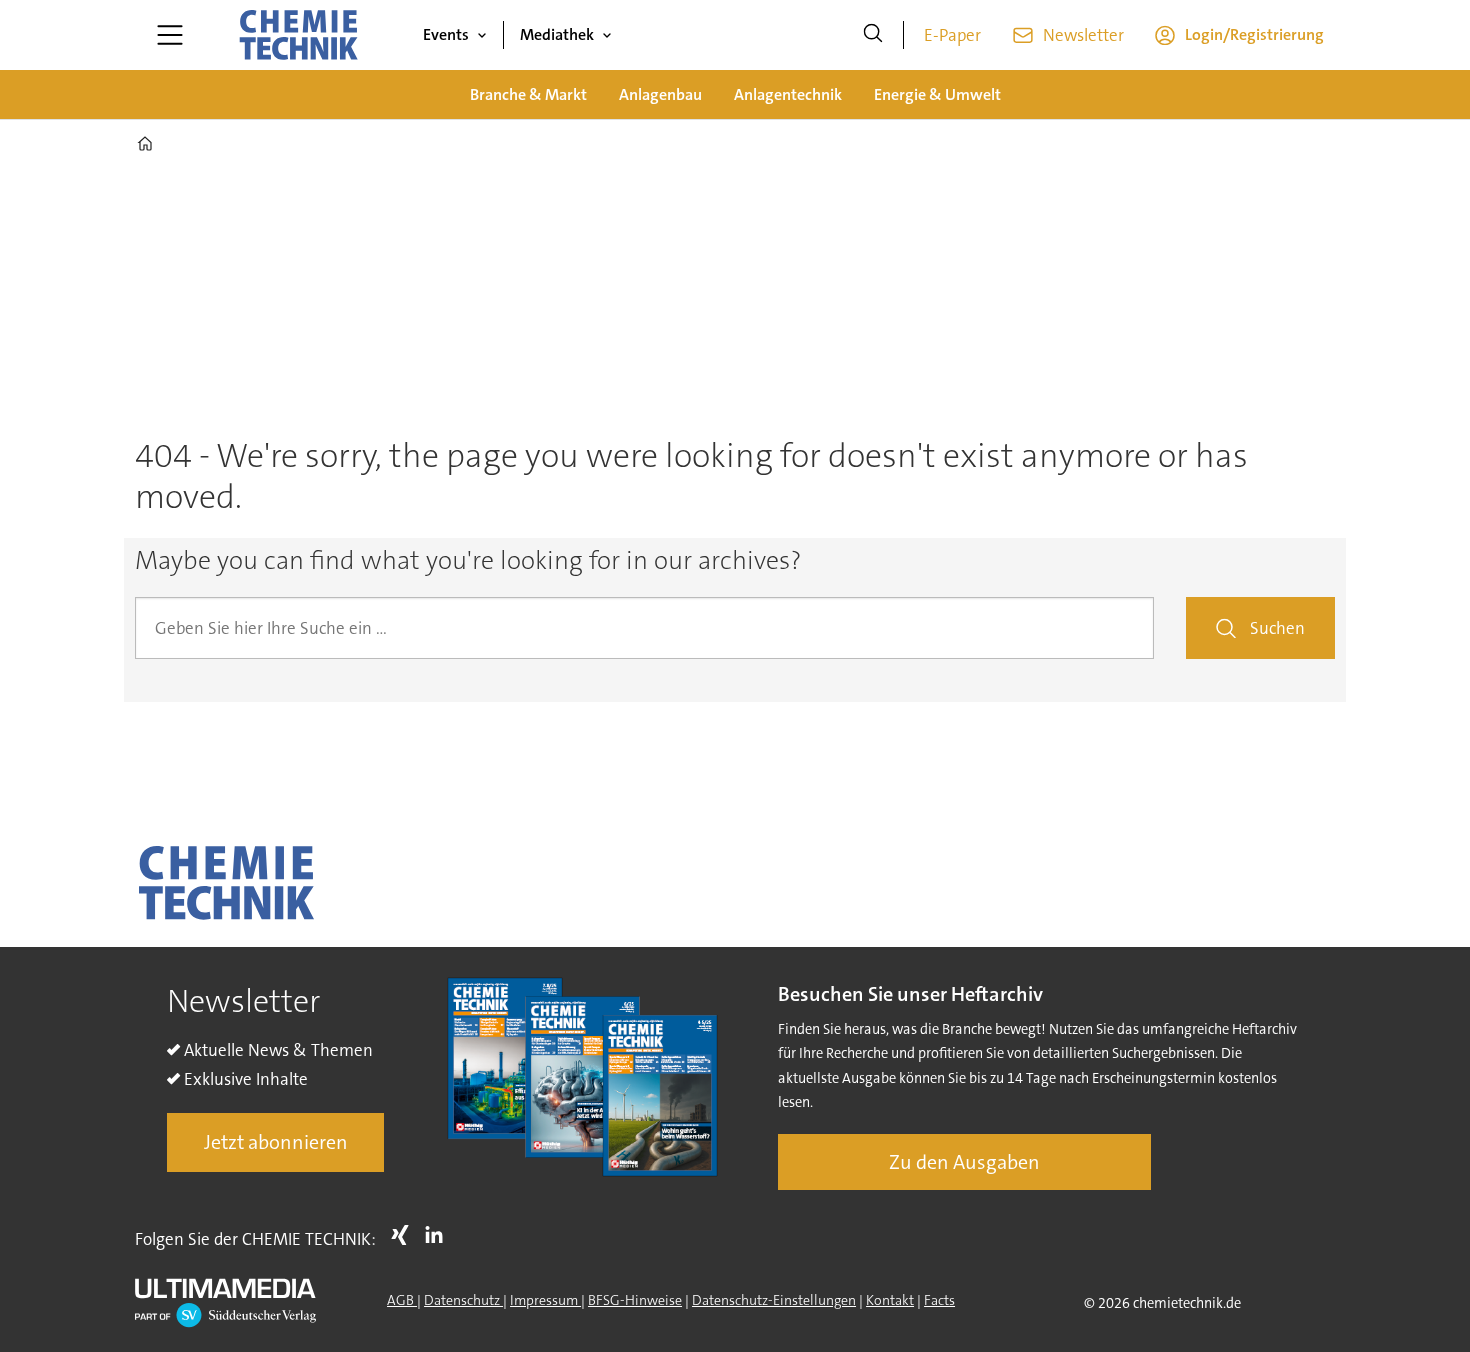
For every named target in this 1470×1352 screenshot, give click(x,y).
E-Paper (952, 35)
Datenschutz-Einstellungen (774, 1300)
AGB (402, 1300)
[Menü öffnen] (170, 35)
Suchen (1277, 628)
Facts (939, 1300)
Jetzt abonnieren (276, 1142)
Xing (405, 1235)
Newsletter (1083, 35)
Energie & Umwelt (937, 94)
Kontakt (890, 1300)
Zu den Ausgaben (964, 1162)
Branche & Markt (528, 94)
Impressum (545, 1300)
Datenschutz (463, 1300)
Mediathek (557, 34)
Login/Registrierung (1254, 34)
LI (439, 1235)
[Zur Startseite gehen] (298, 35)
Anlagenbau (660, 94)
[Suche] (873, 35)
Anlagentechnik (788, 94)
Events (446, 34)
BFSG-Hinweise (635, 1300)
